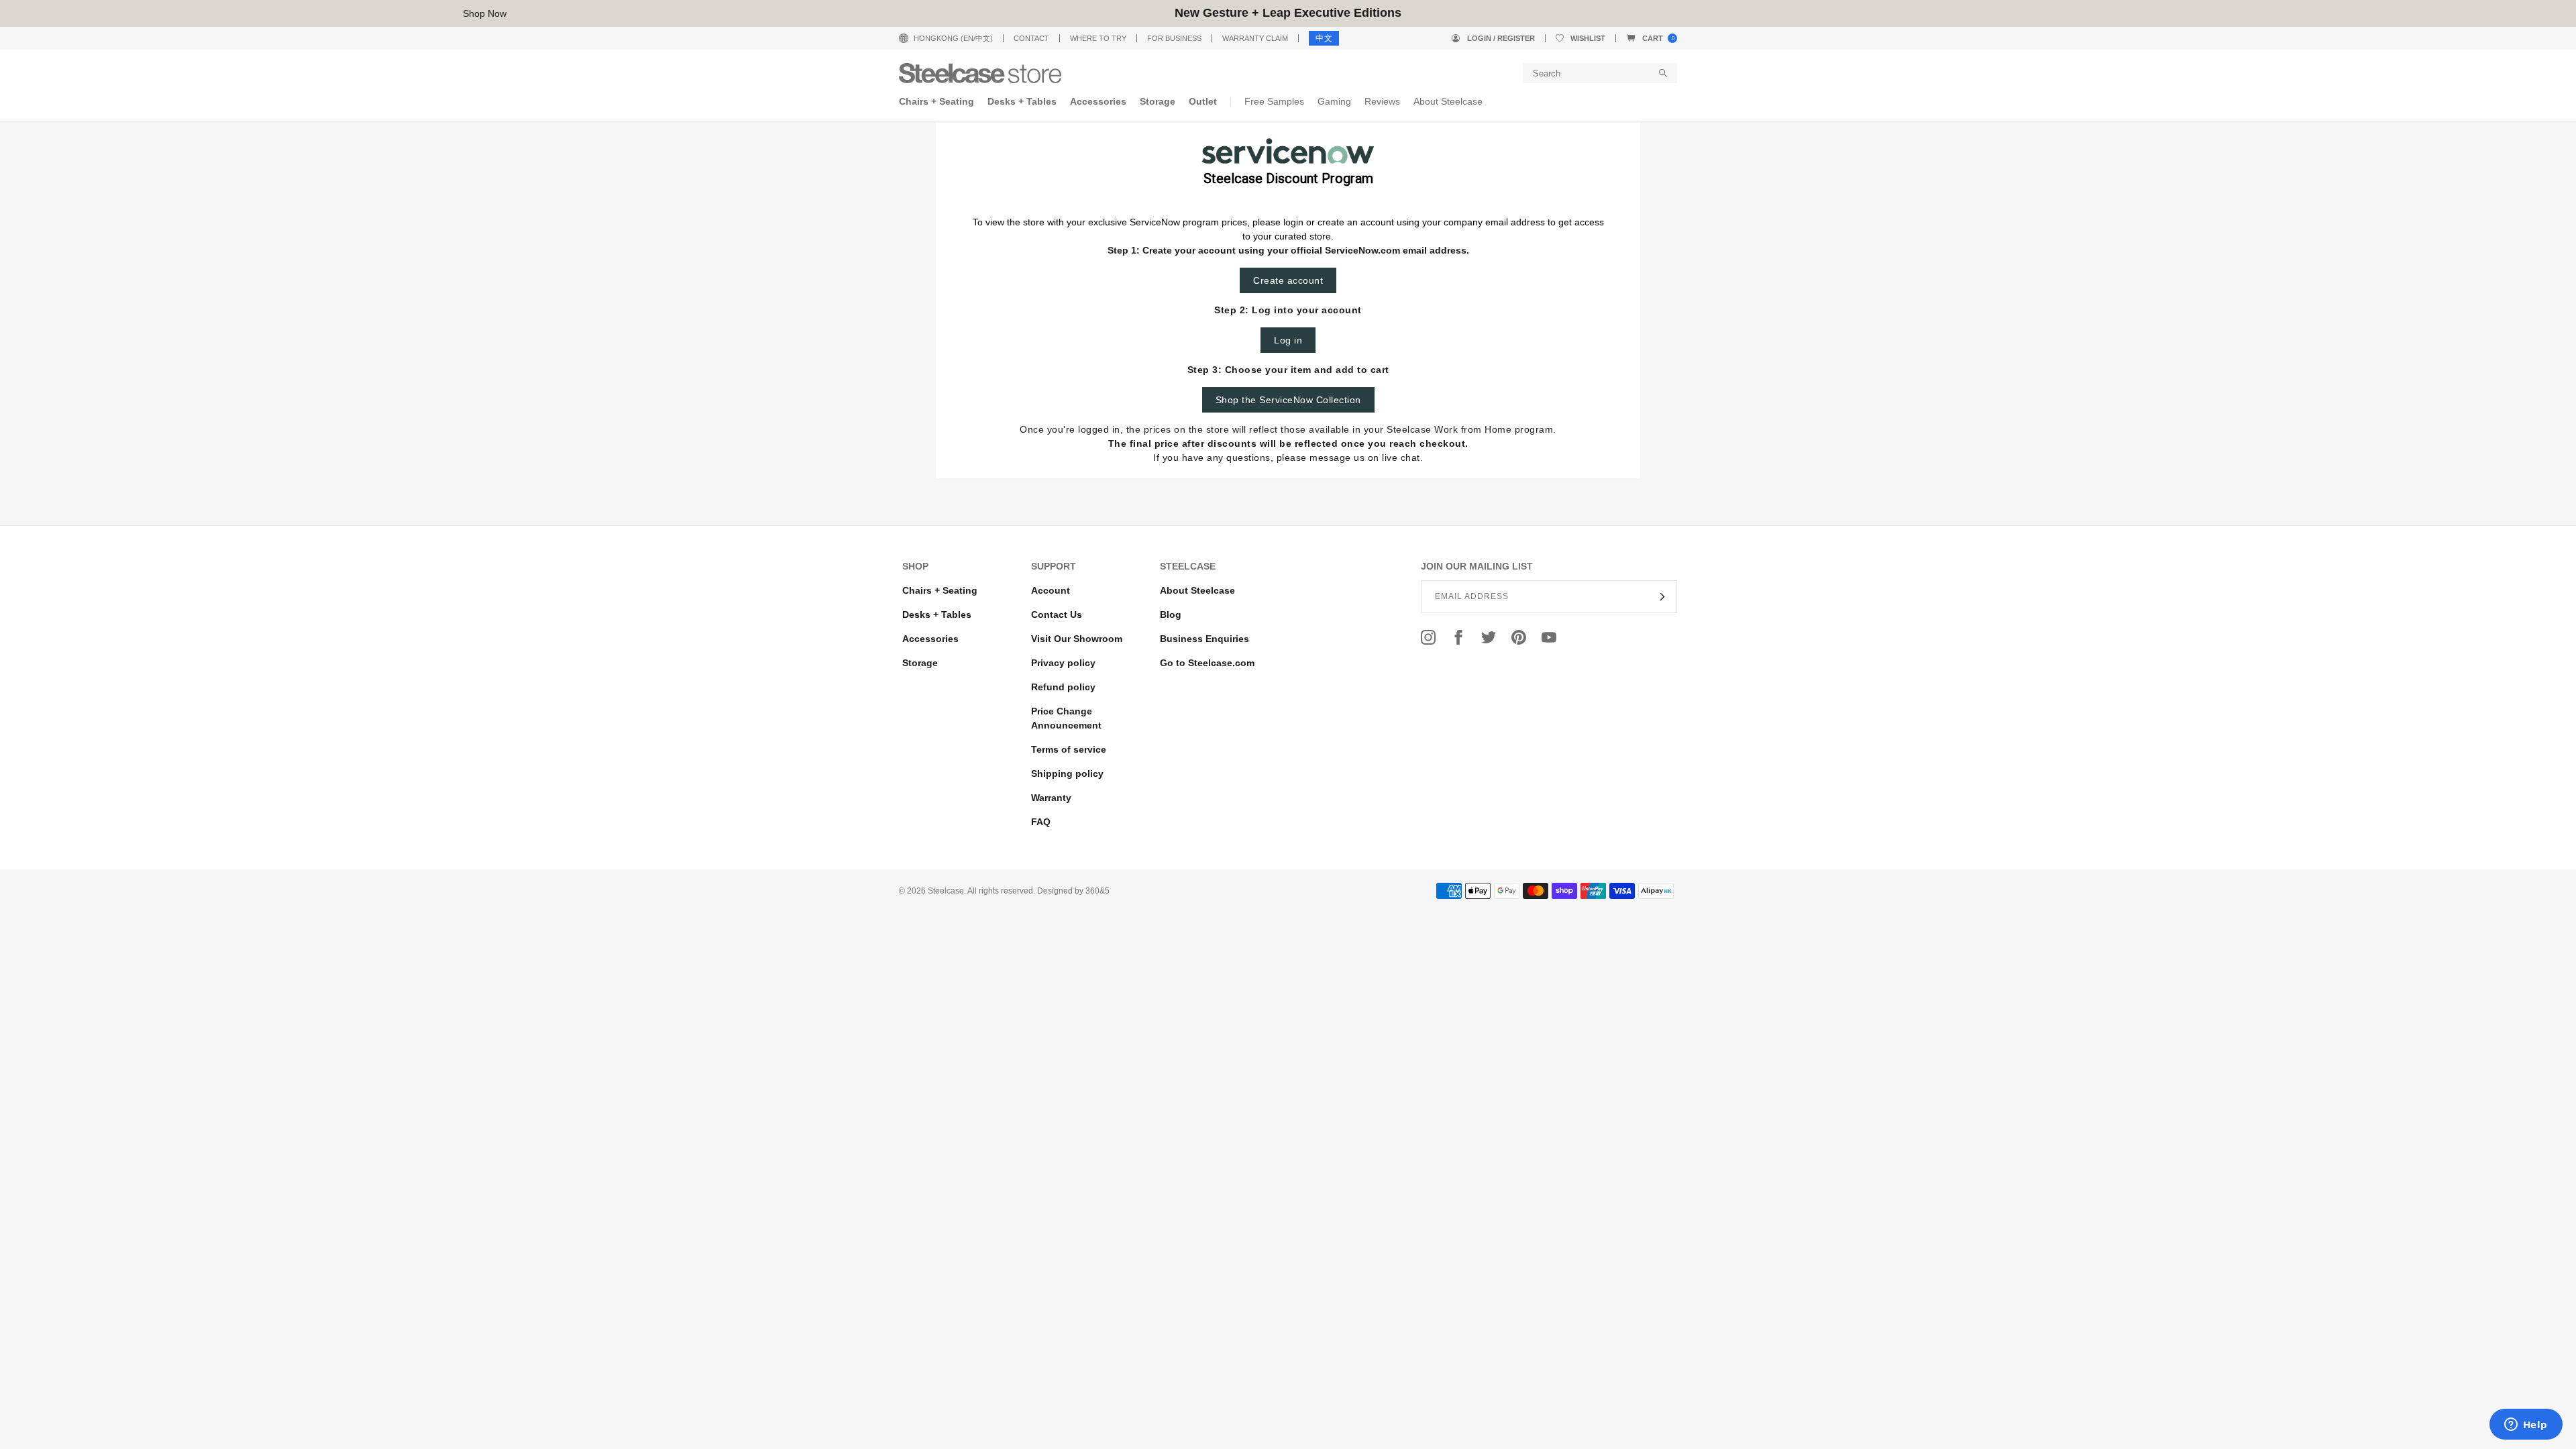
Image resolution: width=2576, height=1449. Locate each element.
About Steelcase (1197, 590)
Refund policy (1063, 687)
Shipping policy (1067, 773)
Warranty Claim (1255, 38)
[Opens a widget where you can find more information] (2526, 1426)
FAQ (1041, 822)
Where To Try (1098, 38)
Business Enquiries (1204, 639)
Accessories (930, 639)
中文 (1324, 38)
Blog (1171, 614)
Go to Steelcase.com (1207, 663)
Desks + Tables (937, 614)
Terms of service (1069, 749)
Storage (920, 663)
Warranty (1051, 798)
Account (1051, 590)
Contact (1031, 38)
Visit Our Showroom (1077, 639)
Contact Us (1057, 614)
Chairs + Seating (940, 590)
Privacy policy (1063, 663)
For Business (1174, 38)
